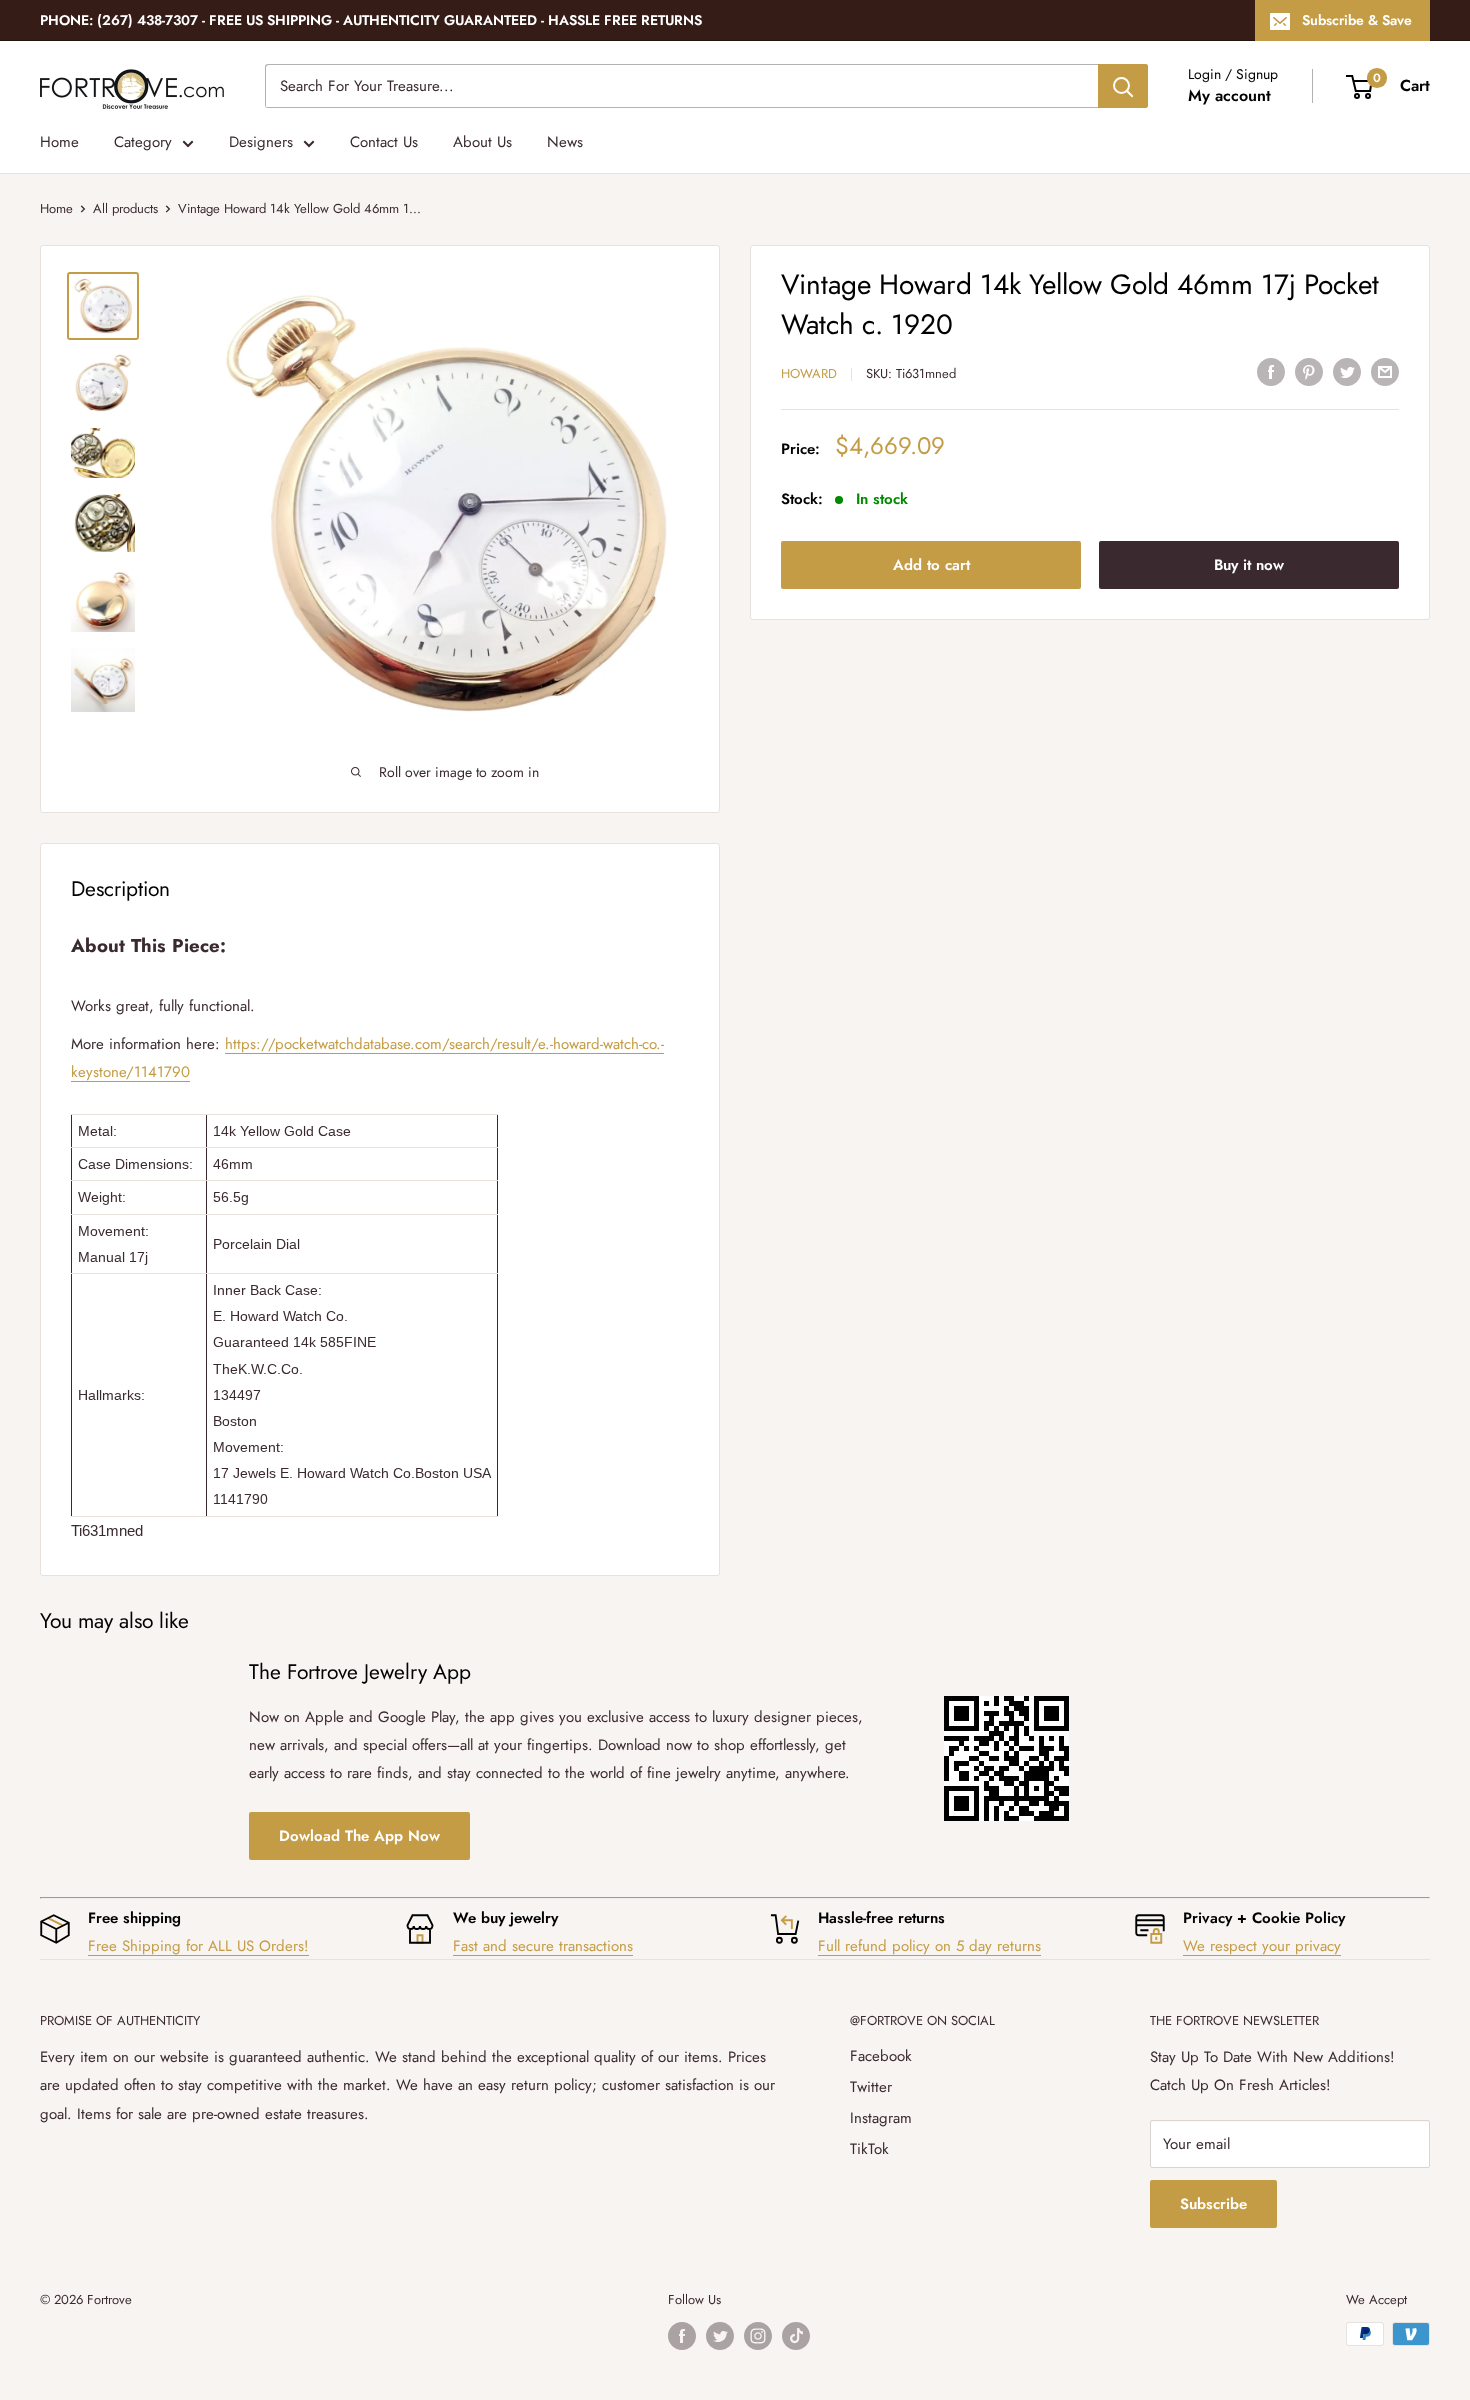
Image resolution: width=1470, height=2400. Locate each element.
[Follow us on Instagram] (758, 2336)
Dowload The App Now (359, 1836)
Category (143, 142)
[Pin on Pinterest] (1309, 371)
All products (125, 208)
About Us (482, 142)
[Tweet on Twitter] (1347, 371)
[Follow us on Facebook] (682, 2336)
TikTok (869, 2149)
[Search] (1123, 86)
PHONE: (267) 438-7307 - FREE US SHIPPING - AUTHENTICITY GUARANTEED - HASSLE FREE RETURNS (371, 20)
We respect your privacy (1262, 1946)
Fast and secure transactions (543, 1946)
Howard (809, 373)
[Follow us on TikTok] (796, 2336)
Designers (261, 142)
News (565, 142)
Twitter (871, 2087)
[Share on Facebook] (1271, 371)
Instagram (881, 2118)
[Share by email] (1385, 371)
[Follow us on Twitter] (720, 2336)
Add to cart (931, 564)
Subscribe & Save (1357, 20)
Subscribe (1213, 2204)
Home (59, 142)
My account (1229, 95)
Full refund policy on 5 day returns (929, 1946)
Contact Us (384, 142)
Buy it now (1249, 564)
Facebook (881, 2056)
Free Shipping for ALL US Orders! (198, 1946)
